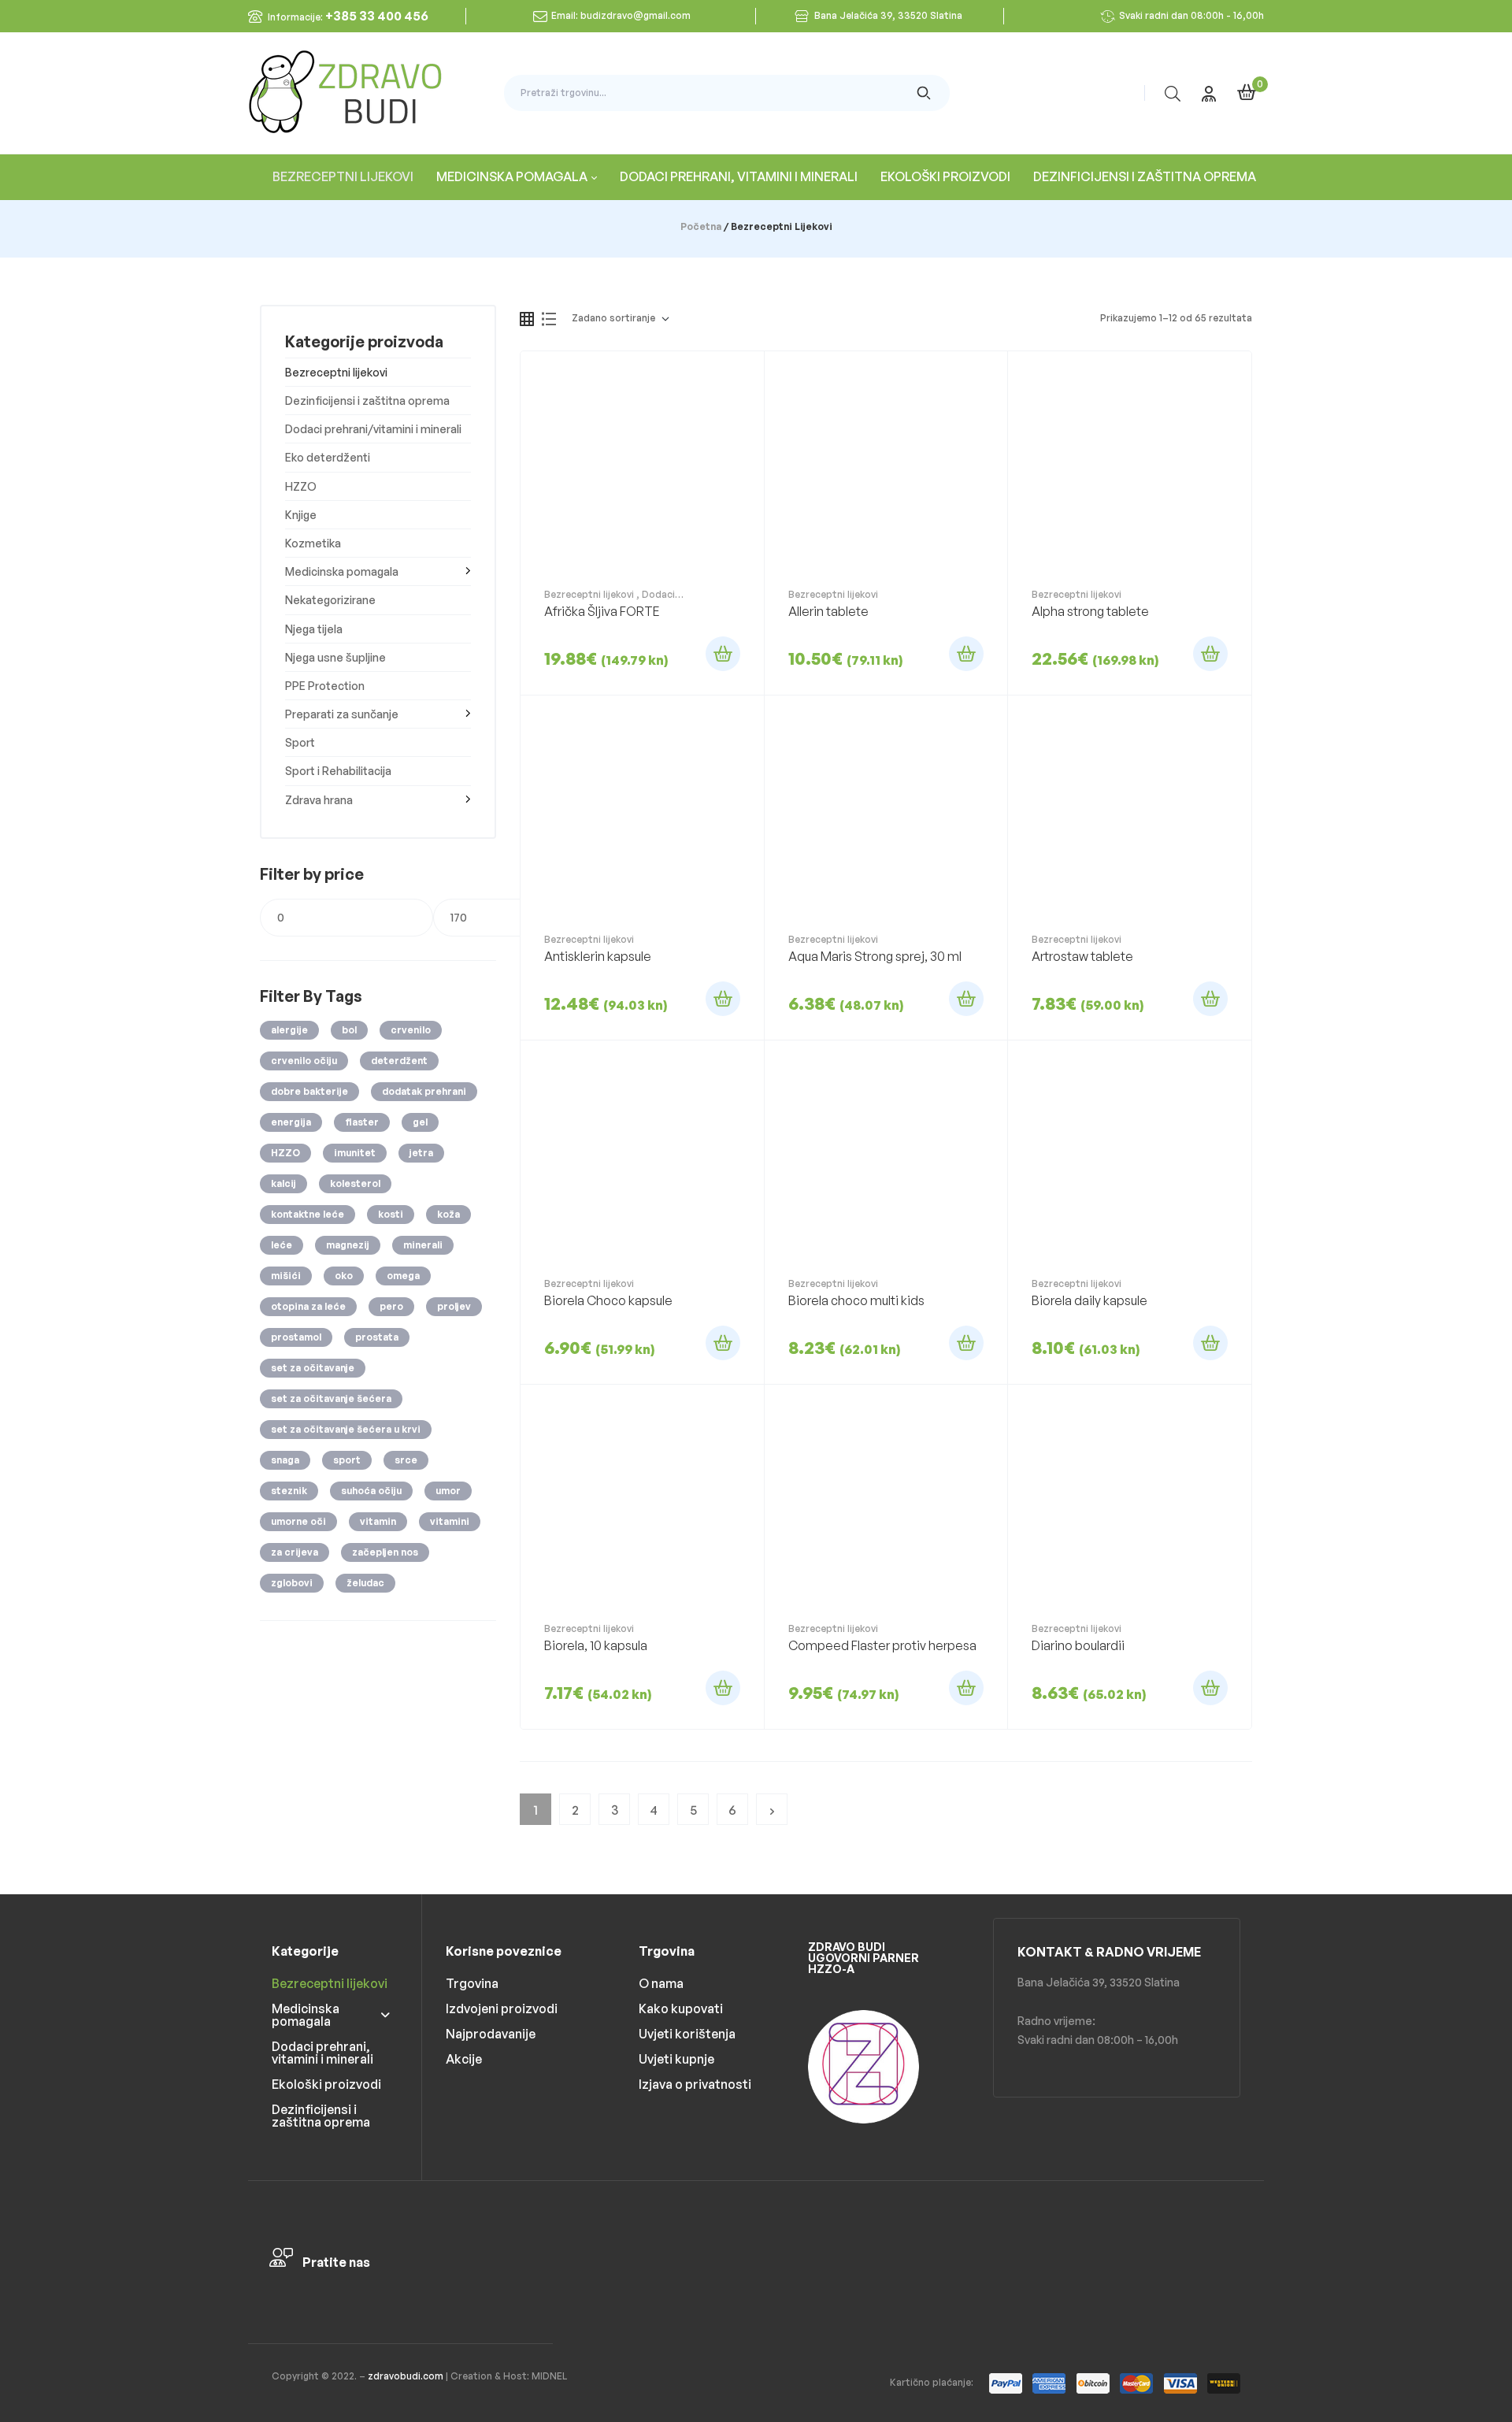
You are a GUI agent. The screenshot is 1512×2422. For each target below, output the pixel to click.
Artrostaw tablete (1082, 956)
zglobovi (292, 1583)
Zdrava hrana (319, 800)
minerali (423, 1245)
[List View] (549, 319)
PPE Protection (325, 686)
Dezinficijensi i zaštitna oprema (367, 401)
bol (349, 1030)
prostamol (296, 1337)
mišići (286, 1276)
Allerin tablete (828, 611)
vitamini (450, 1521)
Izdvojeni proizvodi (502, 2008)
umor (448, 1491)
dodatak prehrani (424, 1091)
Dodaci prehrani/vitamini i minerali (610, 600)
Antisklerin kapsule (598, 956)
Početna (701, 226)
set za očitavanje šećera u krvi (346, 1429)
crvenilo (411, 1030)
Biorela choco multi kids (856, 1300)
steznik (289, 1491)
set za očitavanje (313, 1368)
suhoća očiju (371, 1491)
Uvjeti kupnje (676, 2059)
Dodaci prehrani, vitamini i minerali (322, 2053)
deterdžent (399, 1061)
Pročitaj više (1210, 654)
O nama (661, 1983)
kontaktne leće (308, 1214)
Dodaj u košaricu (723, 654)
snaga (285, 1460)
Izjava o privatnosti (695, 2084)
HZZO (301, 486)
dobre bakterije (309, 1091)
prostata (377, 1337)
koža (448, 1214)
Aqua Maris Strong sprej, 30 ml (875, 956)
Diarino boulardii (1078, 1645)
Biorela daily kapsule (1090, 1300)
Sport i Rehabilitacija (338, 771)
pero (391, 1306)
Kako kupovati (681, 2008)
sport (347, 1460)
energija (291, 1122)
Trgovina (472, 1983)
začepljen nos (385, 1552)
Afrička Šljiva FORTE (602, 611)
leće (282, 1245)
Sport (300, 742)
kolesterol (355, 1183)
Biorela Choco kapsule (608, 1300)
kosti (391, 1214)
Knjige (301, 515)
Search (924, 93)
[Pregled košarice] (1247, 92)
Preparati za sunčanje (342, 714)
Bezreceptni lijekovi (589, 594)
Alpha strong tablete (1090, 611)
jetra (421, 1153)
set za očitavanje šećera (331, 1398)
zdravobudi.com (406, 2376)
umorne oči (298, 1521)
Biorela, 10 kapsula (596, 1645)
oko (344, 1276)
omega (403, 1276)
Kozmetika (313, 543)
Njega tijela (314, 629)
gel (420, 1122)
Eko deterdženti (328, 457)
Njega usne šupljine (335, 657)
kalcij (283, 1183)
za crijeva (295, 1552)
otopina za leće (308, 1306)
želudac (365, 1583)
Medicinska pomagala (342, 571)
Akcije (464, 2059)
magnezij (348, 1245)
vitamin (378, 1521)
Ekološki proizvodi (326, 2084)
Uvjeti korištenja (687, 2034)
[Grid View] (527, 319)
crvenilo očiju (304, 1061)
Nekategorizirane (330, 600)
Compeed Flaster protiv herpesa (882, 1645)
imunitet (355, 1153)
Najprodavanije (491, 2034)
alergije (289, 1030)
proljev (454, 1306)
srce (406, 1460)
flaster (362, 1122)
